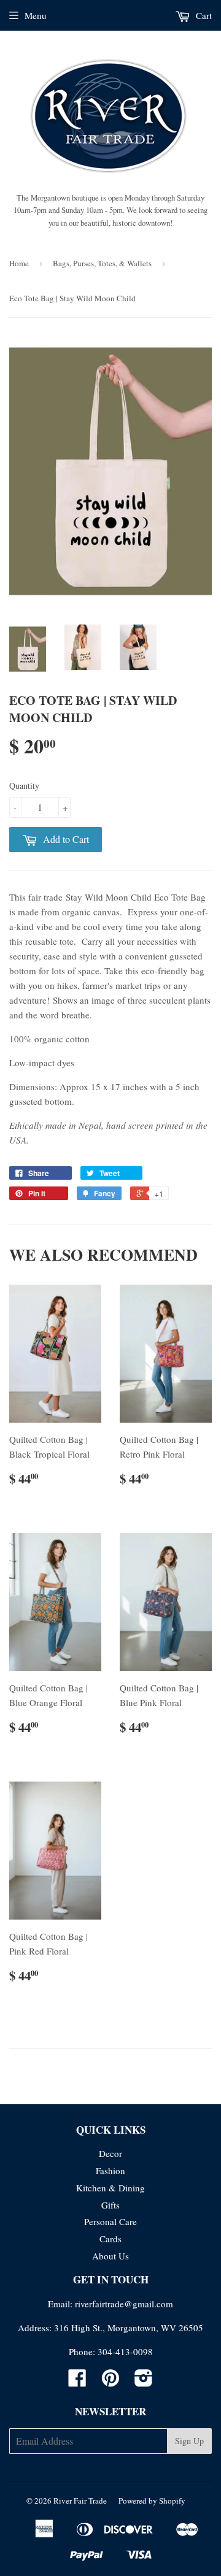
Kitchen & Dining (110, 2188)
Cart (203, 15)
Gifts (110, 2205)
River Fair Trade (80, 2501)
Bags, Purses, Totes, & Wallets (102, 263)
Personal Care (110, 2221)
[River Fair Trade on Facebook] (77, 2382)
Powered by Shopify (152, 2501)
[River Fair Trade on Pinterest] (110, 2382)
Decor (110, 2153)
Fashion (110, 2170)
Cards (110, 2239)
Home (19, 263)
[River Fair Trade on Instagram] (144, 2382)
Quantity (24, 786)
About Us (110, 2256)
